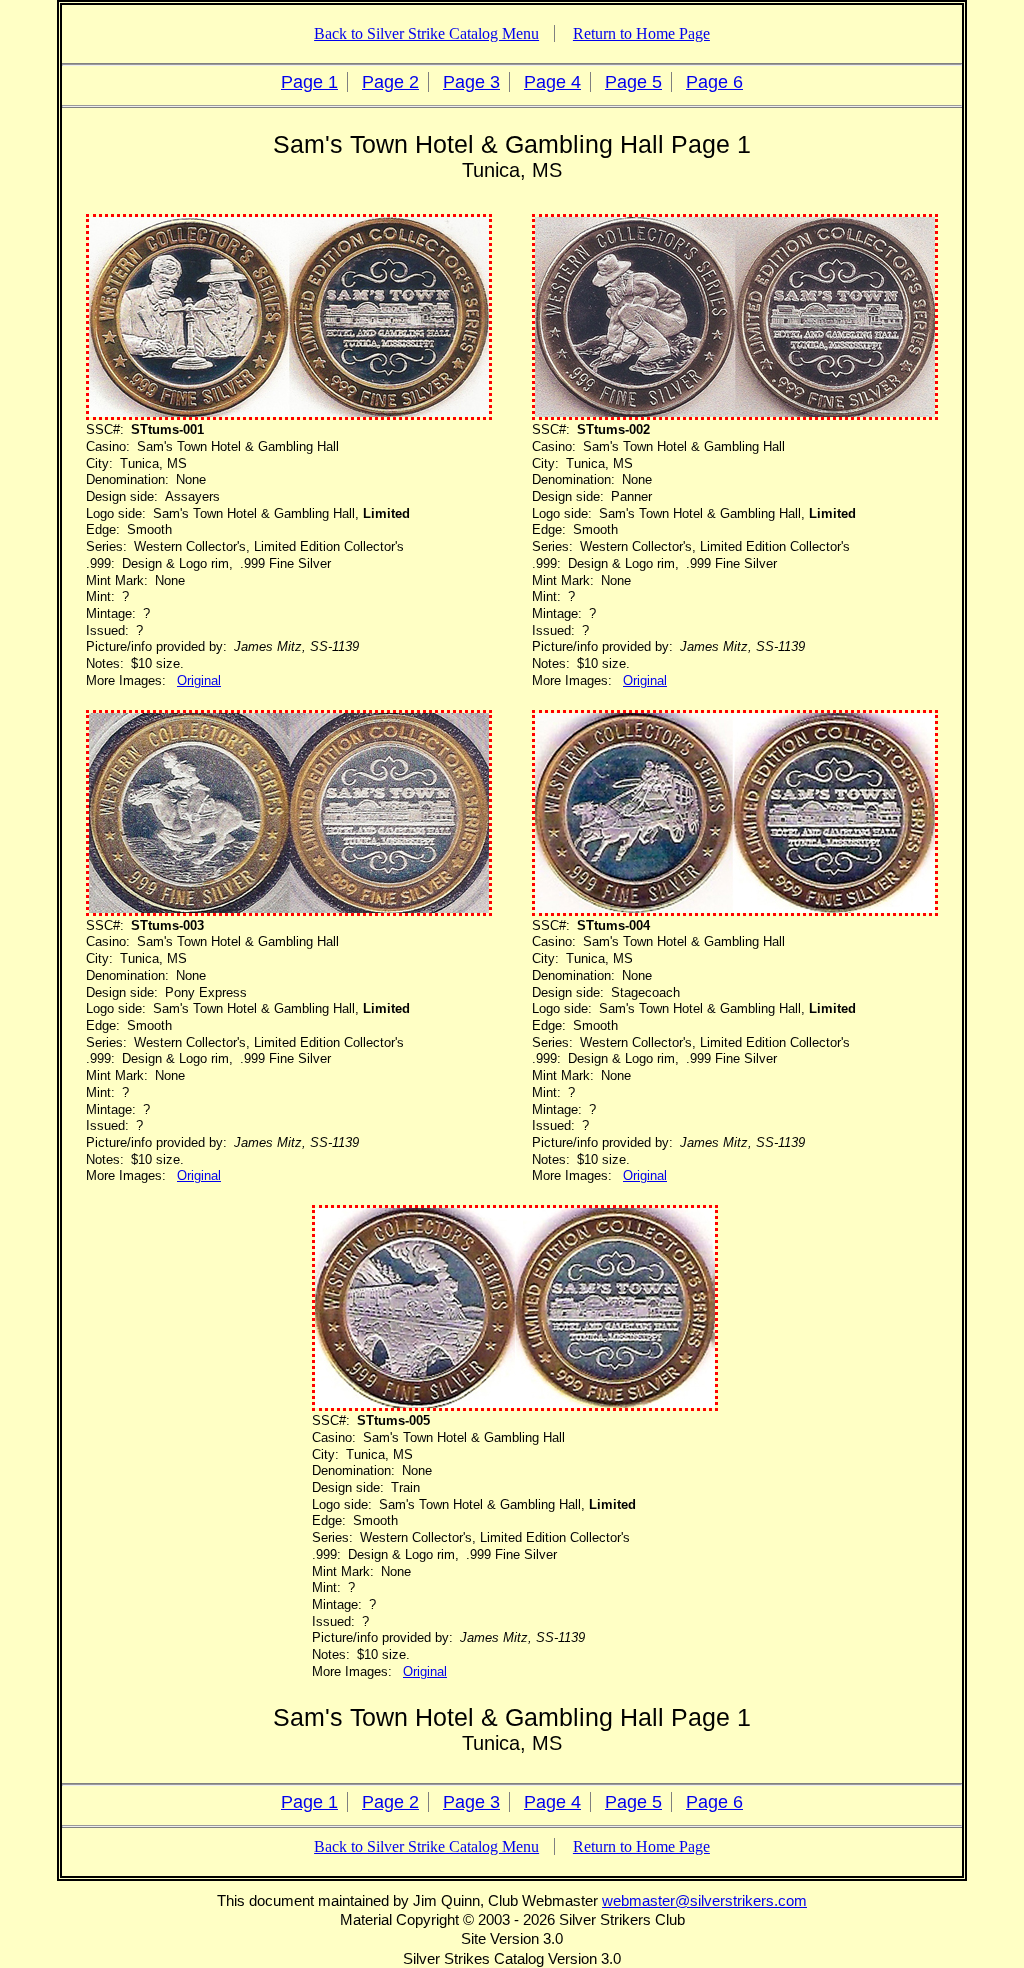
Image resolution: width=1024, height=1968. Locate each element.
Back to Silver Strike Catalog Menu (426, 33)
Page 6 (714, 82)
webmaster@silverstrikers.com (704, 1900)
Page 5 (633, 82)
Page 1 (309, 82)
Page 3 (471, 82)
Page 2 (390, 82)
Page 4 (552, 82)
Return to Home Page (641, 33)
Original (199, 680)
